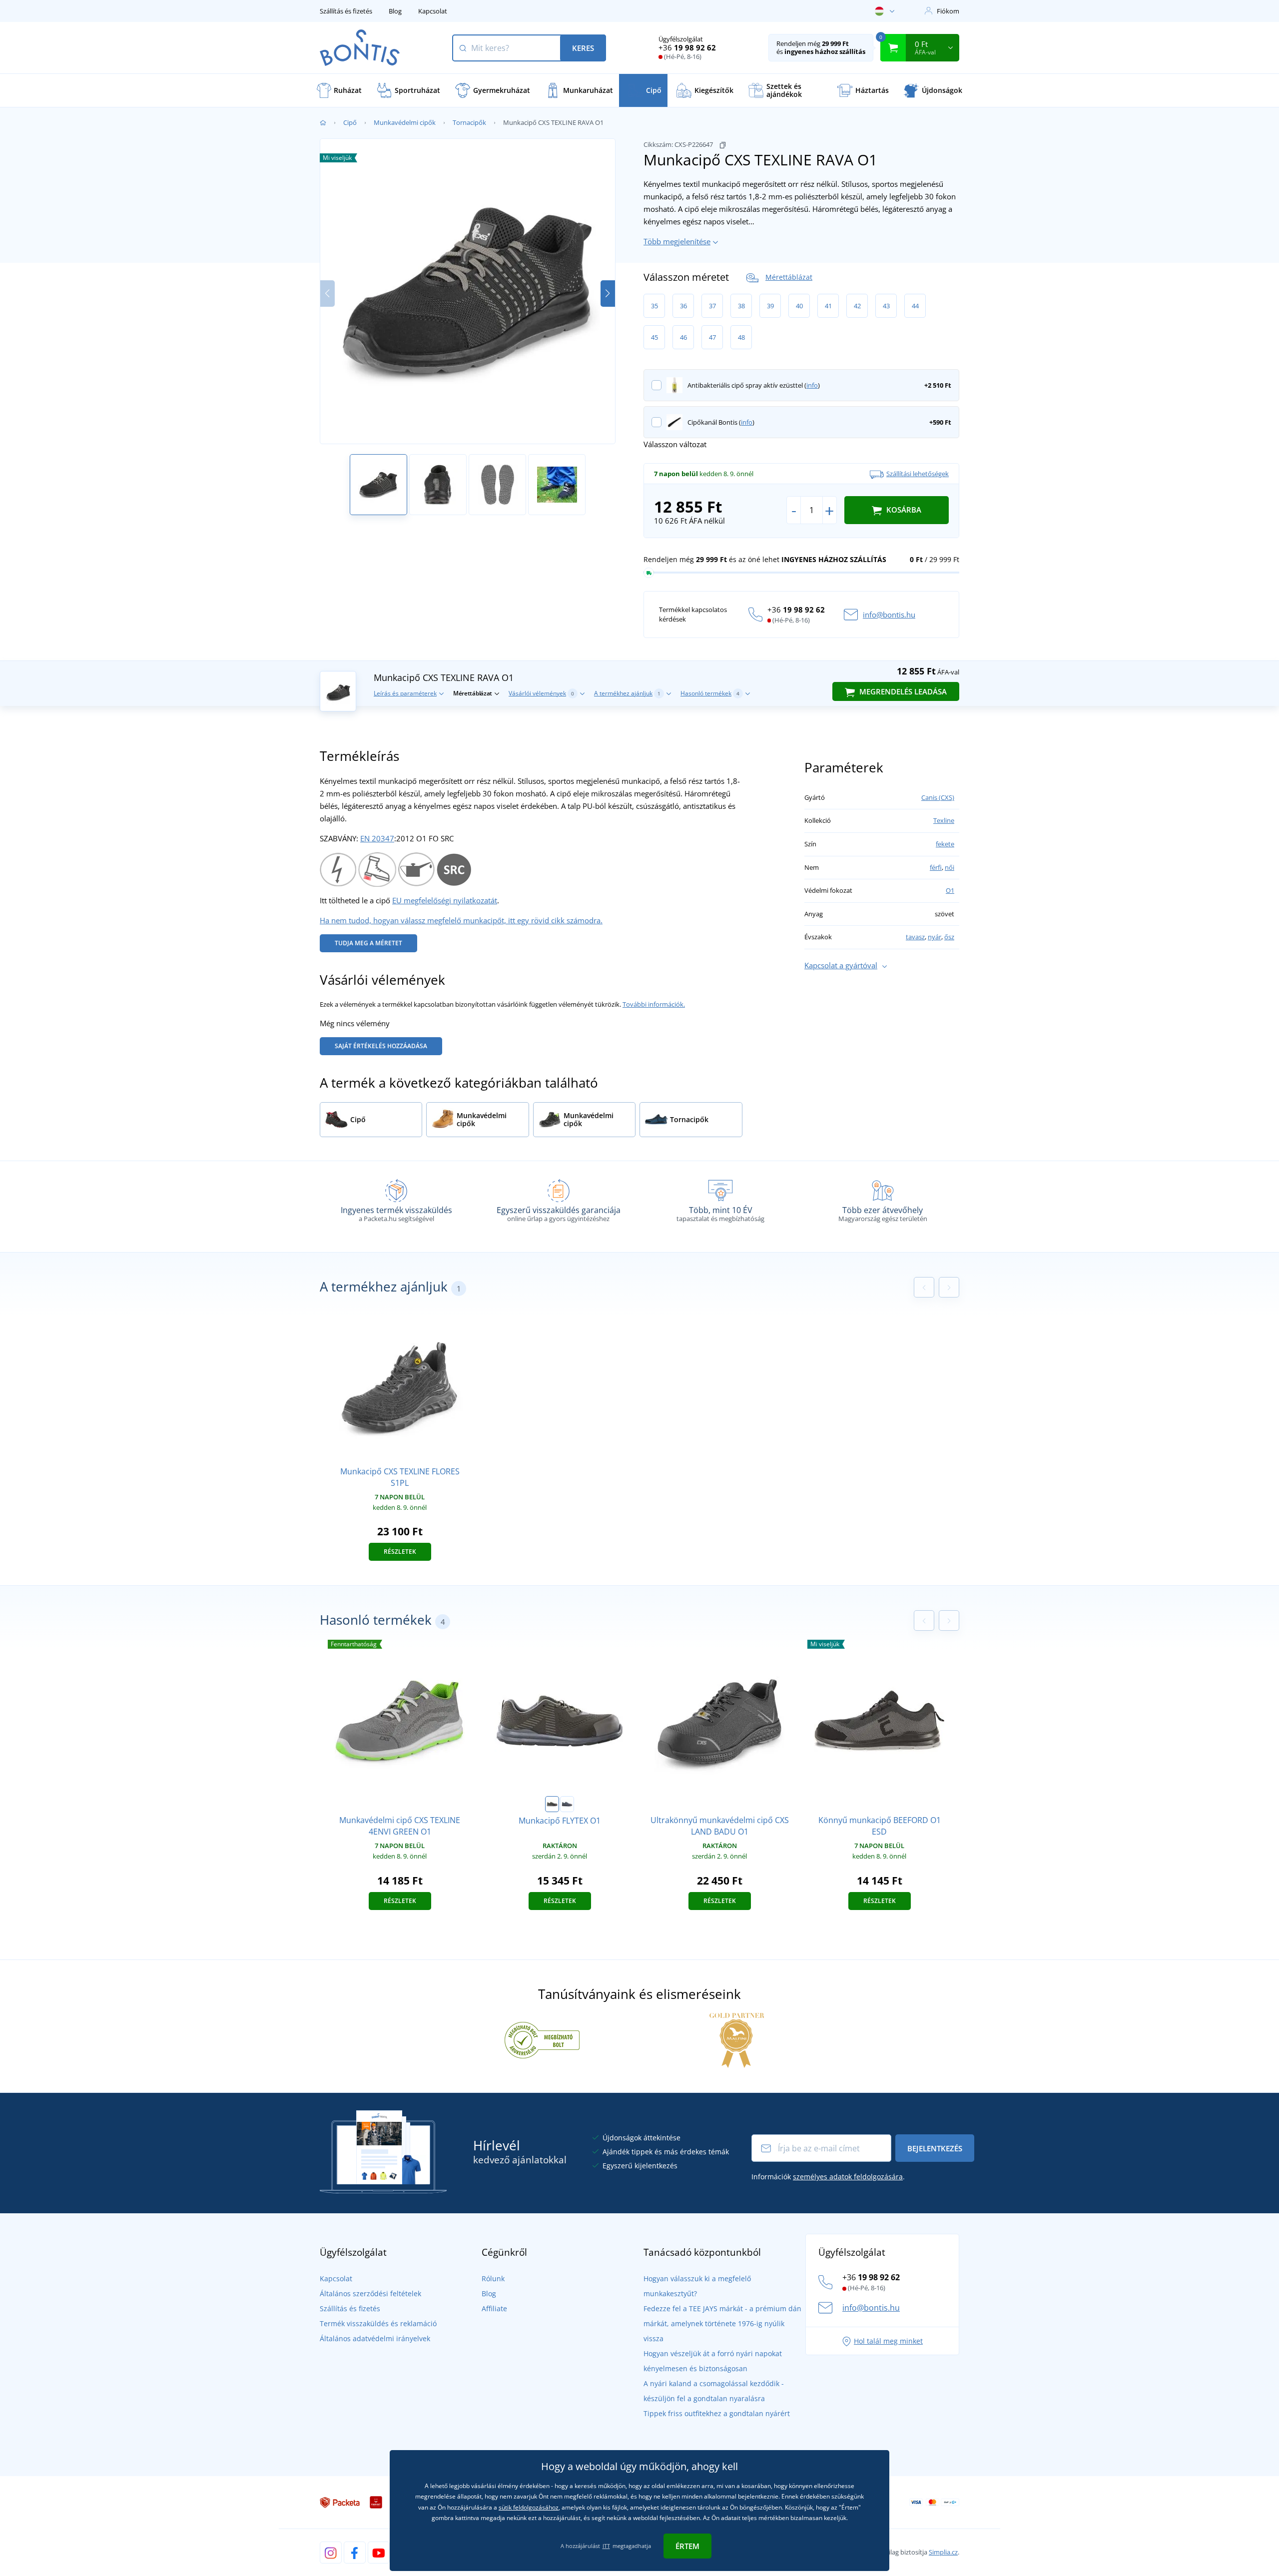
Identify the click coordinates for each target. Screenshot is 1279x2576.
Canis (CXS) (938, 797)
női (950, 867)
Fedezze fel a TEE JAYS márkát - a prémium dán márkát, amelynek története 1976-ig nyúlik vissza (722, 2323)
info (812, 385)
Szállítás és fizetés (346, 11)
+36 (687, 47)
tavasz (915, 937)
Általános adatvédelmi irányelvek (375, 2338)
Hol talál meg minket (888, 2341)
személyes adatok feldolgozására (848, 2177)
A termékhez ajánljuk (627, 693)
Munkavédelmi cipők (405, 122)
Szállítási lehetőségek (918, 474)
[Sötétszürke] (567, 1804)
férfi (936, 867)
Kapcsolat (433, 11)
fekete (945, 844)
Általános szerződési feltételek (370, 2293)
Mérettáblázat (789, 277)
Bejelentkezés (935, 2148)
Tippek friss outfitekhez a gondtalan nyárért (717, 2413)
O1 (950, 890)
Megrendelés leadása (902, 691)
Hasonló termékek (710, 693)
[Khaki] (552, 1804)
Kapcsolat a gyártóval (841, 965)
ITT (606, 2546)
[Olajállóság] (416, 868)
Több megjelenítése (677, 241)
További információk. (654, 1004)
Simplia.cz (943, 2552)
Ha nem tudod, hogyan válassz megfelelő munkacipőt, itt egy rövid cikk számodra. (461, 920)
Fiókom (948, 11)
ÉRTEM (687, 2546)
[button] (608, 294)
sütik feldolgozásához (529, 2507)
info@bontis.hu (889, 615)
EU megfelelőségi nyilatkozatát (445, 900)
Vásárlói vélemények (541, 693)
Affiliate (494, 2308)
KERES (583, 48)
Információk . (828, 2177)
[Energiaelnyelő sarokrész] (377, 868)
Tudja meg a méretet (368, 943)
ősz (949, 937)
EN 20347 (377, 838)
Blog (395, 11)
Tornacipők (469, 122)
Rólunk (493, 2278)
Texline (944, 820)
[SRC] (454, 868)
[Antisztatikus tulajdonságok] (338, 868)
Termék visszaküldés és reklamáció (378, 2323)
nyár (935, 937)
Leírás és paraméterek (405, 693)
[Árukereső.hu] (542, 2039)
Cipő (350, 122)
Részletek (400, 1552)
